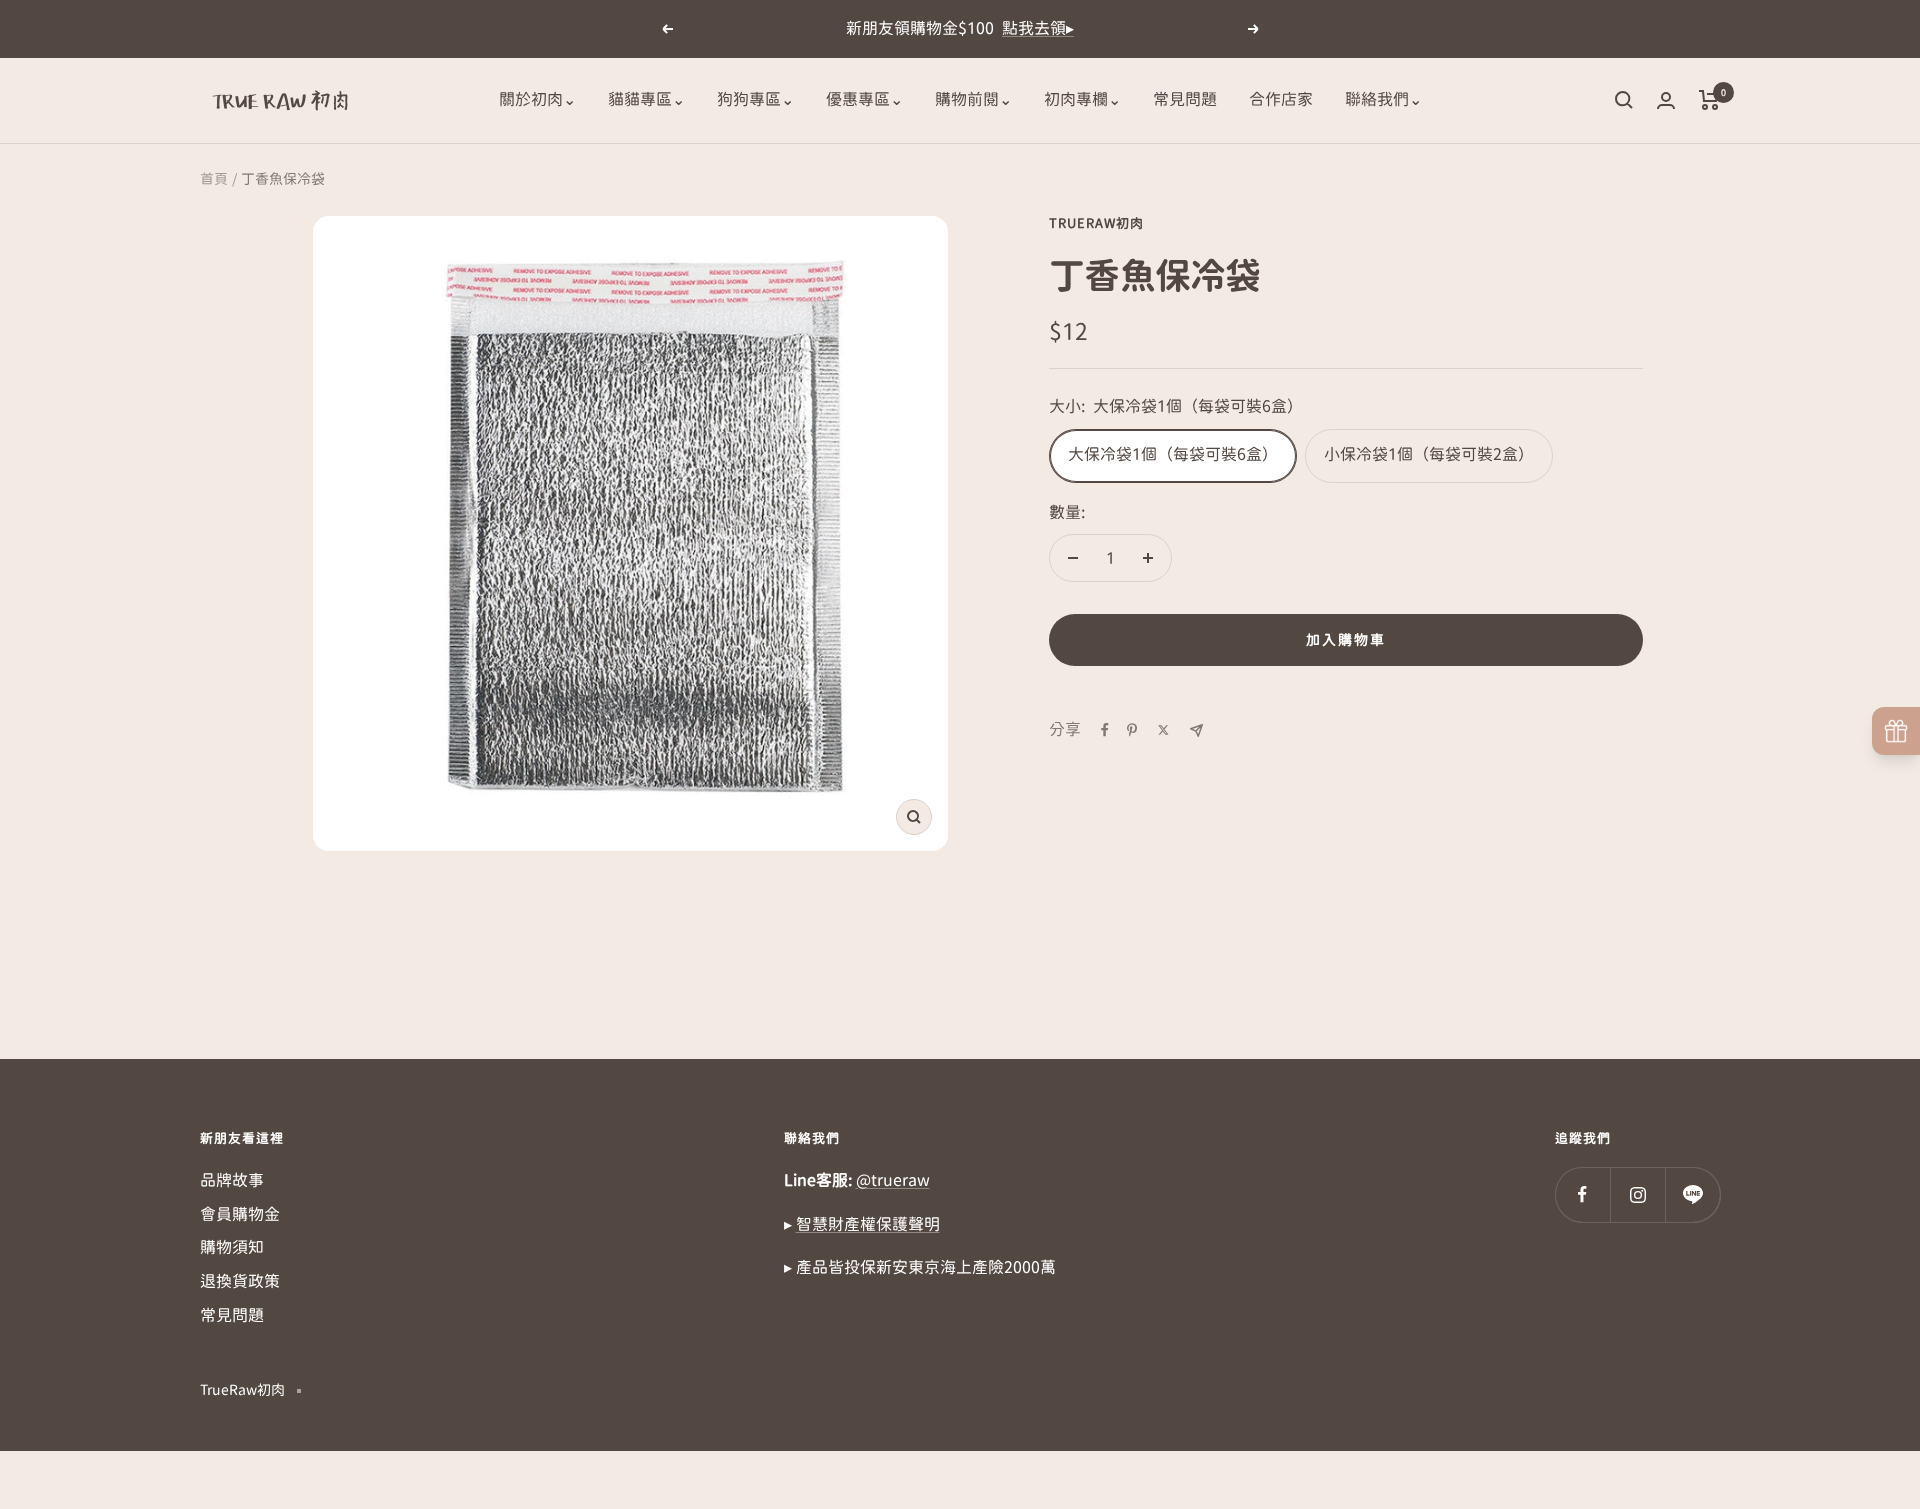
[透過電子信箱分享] (1196, 730)
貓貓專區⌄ (646, 99)
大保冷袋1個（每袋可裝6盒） (1173, 454)
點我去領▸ (1038, 28)
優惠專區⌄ (864, 99)
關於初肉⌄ (537, 99)
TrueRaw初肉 (1096, 223)
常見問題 (1185, 99)
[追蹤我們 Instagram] (1637, 1194)
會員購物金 (240, 1214)
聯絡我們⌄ (1383, 99)
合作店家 (1281, 99)
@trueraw (893, 1180)
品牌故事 (232, 1180)
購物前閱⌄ (973, 99)
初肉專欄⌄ (1082, 99)
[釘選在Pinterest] (1132, 730)
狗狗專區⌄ (755, 99)
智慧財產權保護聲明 (868, 1224)
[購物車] (1709, 100)
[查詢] (1624, 100)
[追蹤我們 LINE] (1692, 1194)
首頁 (214, 179)
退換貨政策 (240, 1281)
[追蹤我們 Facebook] (1582, 1194)
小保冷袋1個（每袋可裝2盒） (1429, 454)
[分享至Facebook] (1105, 730)
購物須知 (232, 1247)
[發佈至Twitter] (1163, 730)
